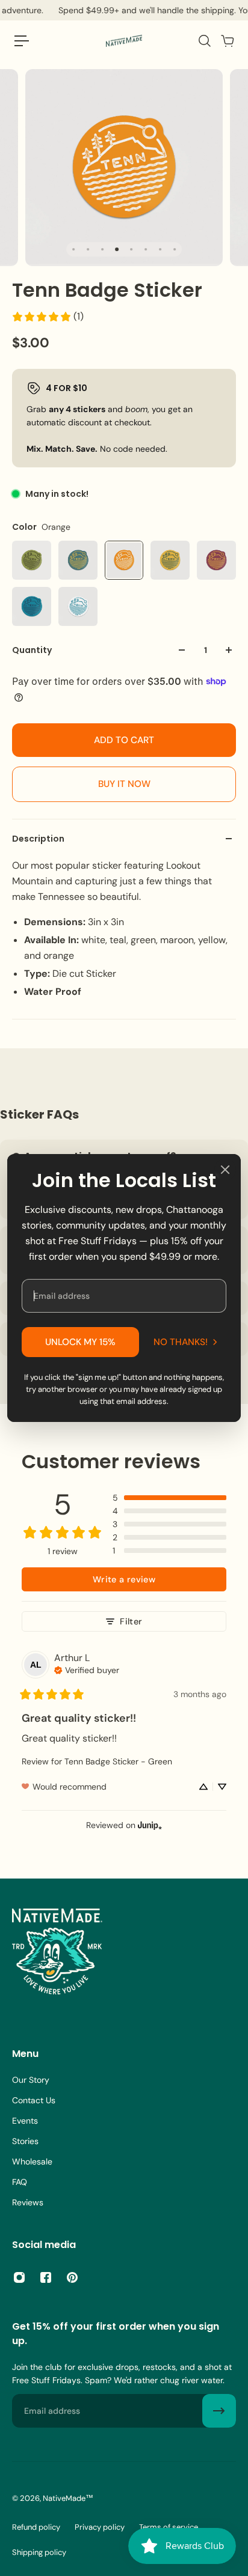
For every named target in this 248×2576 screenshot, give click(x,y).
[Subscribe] (219, 2411)
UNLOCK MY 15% (80, 1342)
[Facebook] (46, 2277)
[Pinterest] (72, 2277)
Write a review (124, 1579)
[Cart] (227, 41)
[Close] (225, 1170)
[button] (169, 1498)
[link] (48, 317)
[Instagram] (19, 2277)
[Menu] (22, 41)
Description (38, 839)
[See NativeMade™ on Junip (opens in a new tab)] (150, 1825)
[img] (87, 1669)
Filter (131, 1621)
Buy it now (124, 784)
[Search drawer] (204, 41)
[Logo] (124, 41)
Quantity (32, 650)
